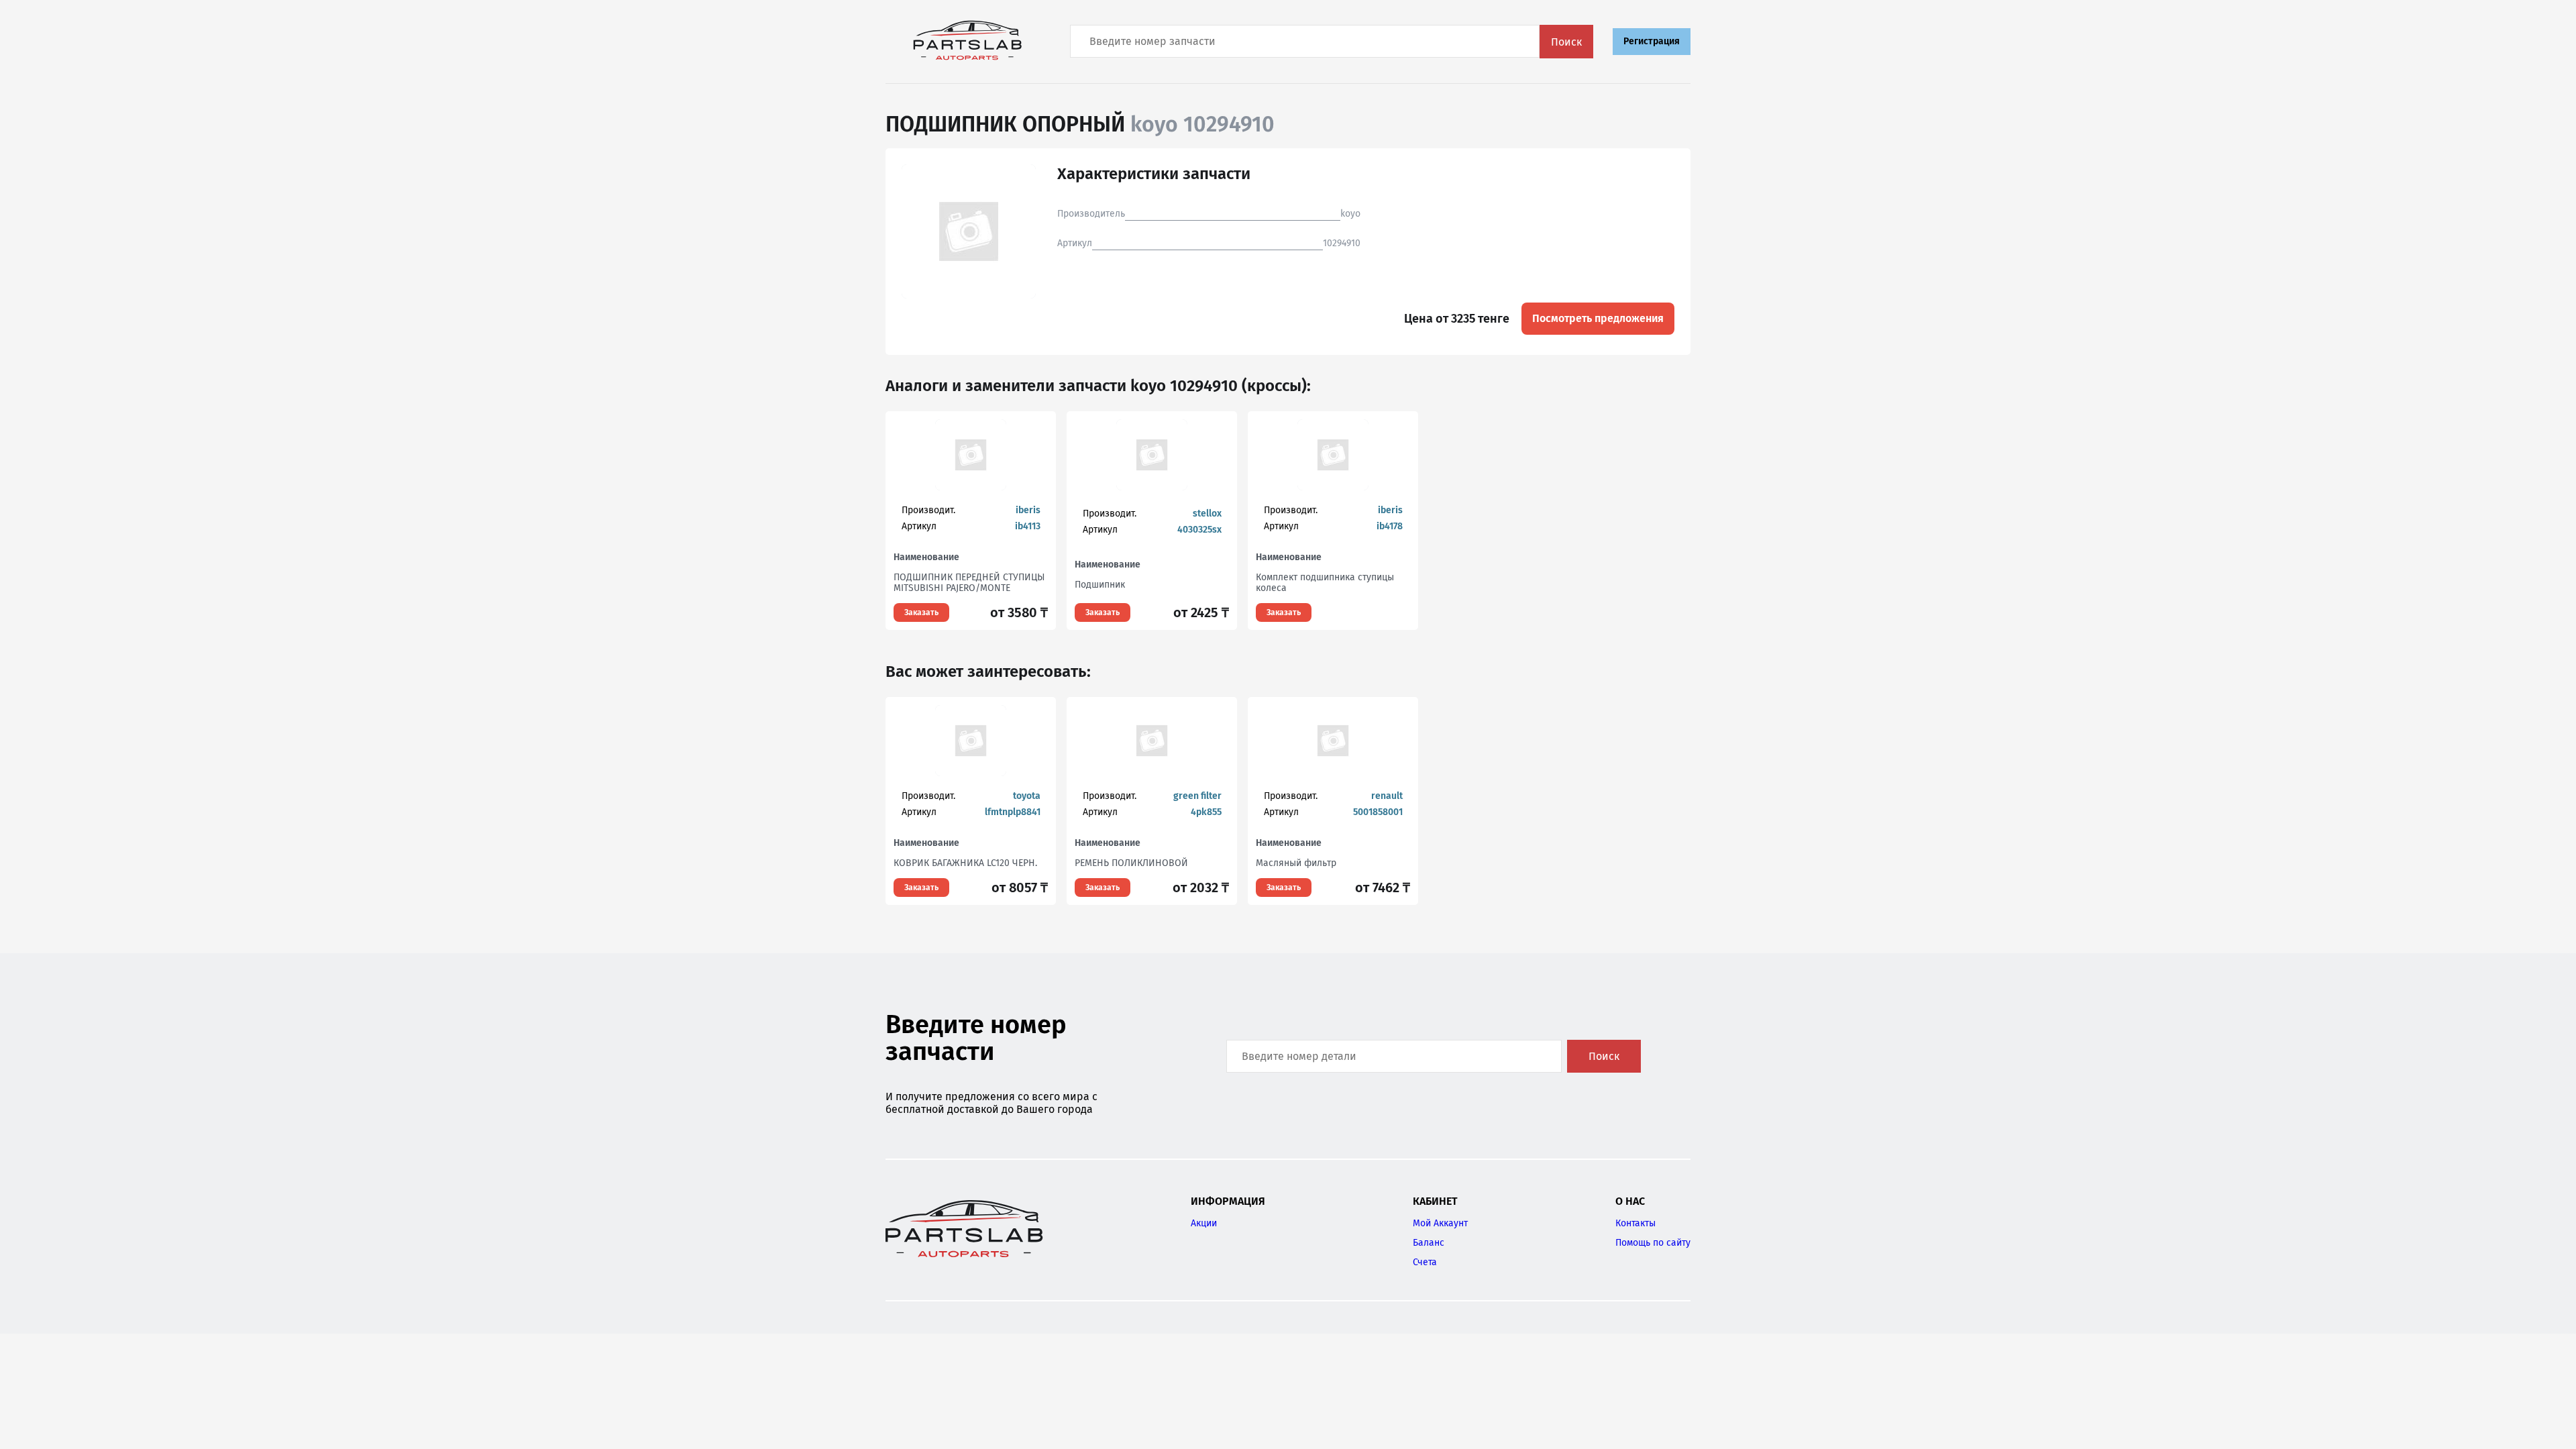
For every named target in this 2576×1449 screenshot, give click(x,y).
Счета (1425, 1262)
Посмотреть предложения (1598, 318)
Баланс (1429, 1243)
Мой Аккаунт (1440, 1223)
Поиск (1566, 42)
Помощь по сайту (1653, 1243)
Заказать (921, 612)
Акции (1204, 1223)
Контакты (1635, 1223)
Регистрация (1652, 41)
